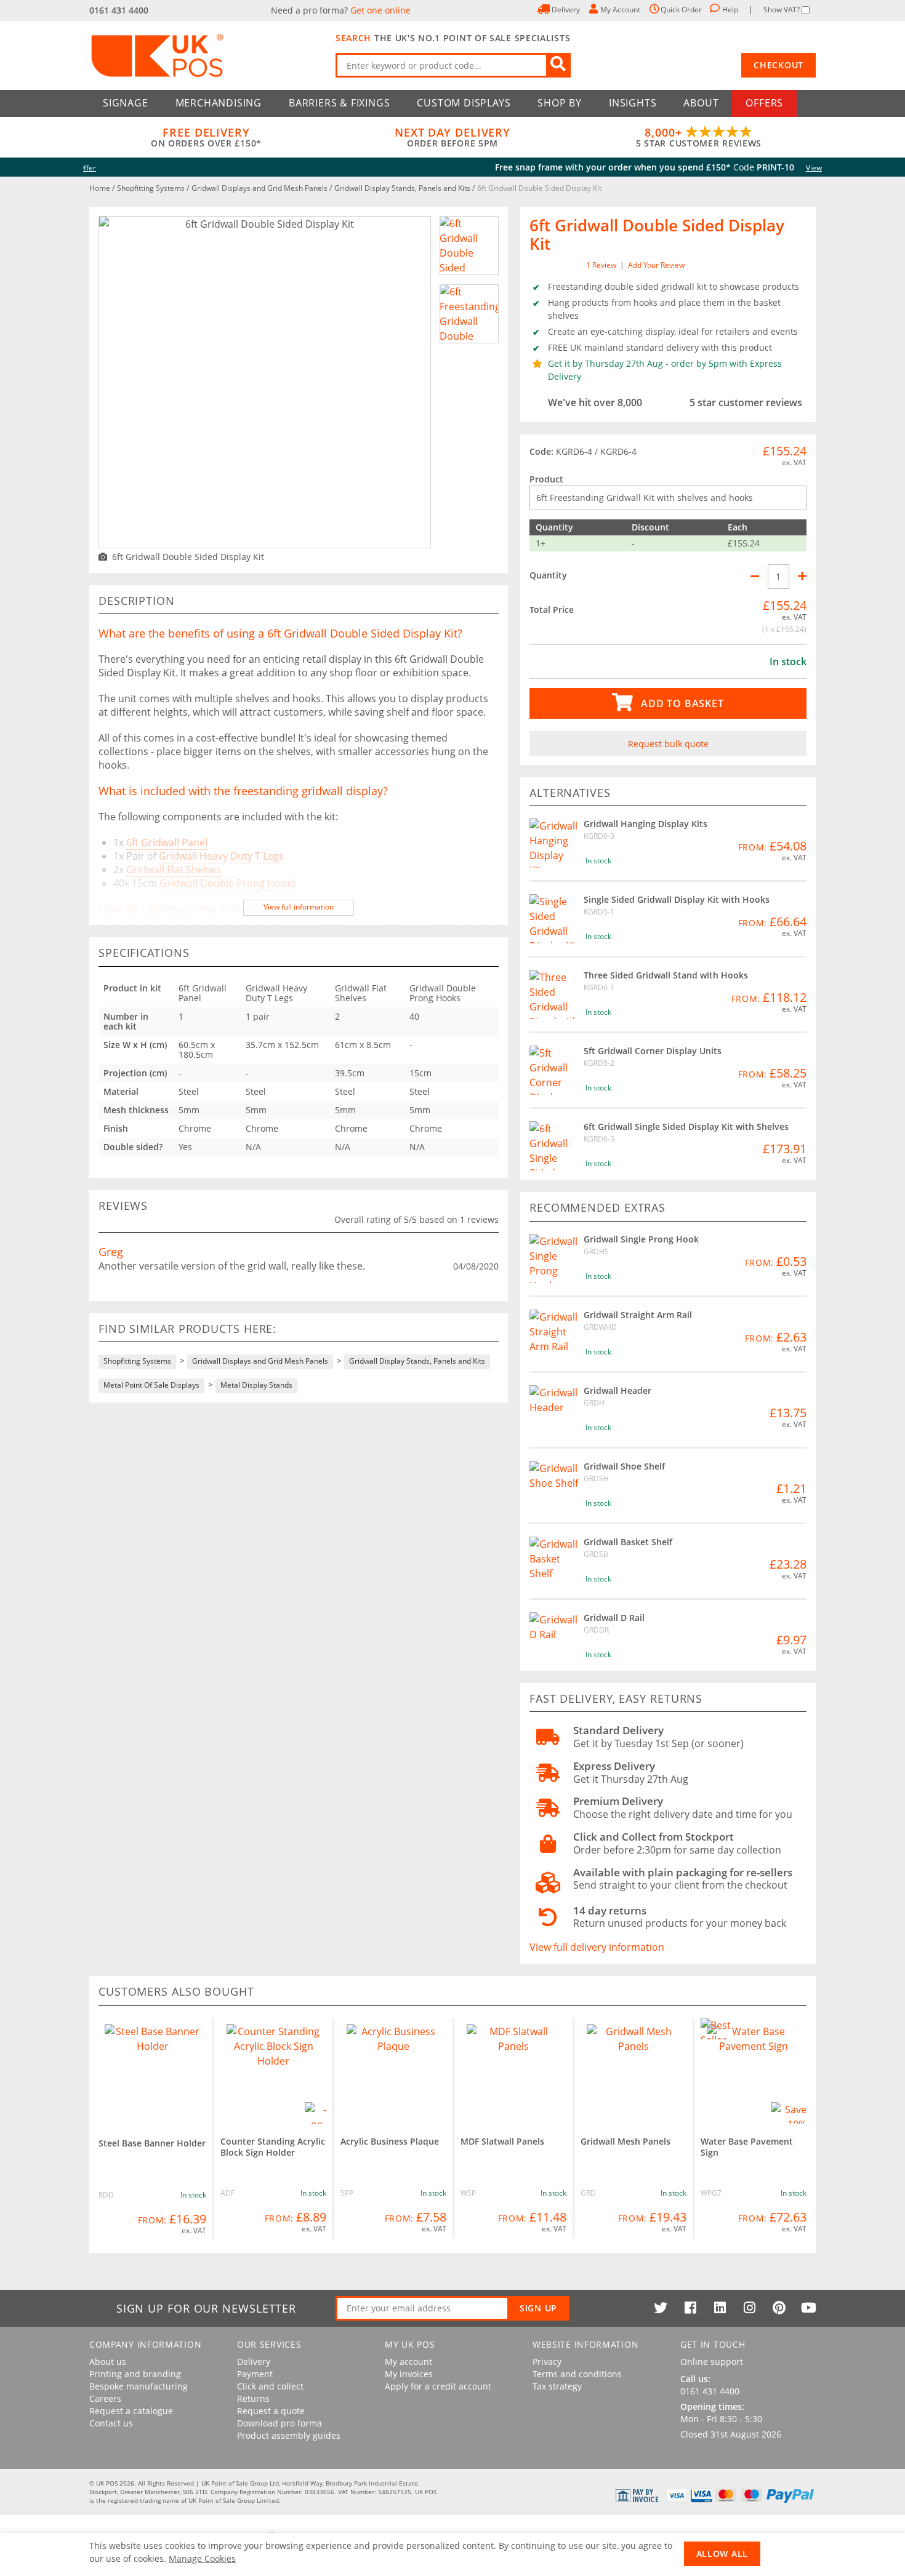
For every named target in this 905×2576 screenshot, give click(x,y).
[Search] (558, 65)
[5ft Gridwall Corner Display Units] (554, 1070)
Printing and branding (135, 2374)
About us (108, 2362)
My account (408, 2362)
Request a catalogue (131, 2411)
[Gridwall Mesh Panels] (633, 2071)
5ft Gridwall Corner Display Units (653, 1051)
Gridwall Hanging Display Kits (646, 824)
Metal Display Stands (256, 1385)
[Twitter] (661, 2308)
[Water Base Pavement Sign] (754, 2071)
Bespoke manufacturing (139, 2386)
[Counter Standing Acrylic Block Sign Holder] (273, 2071)
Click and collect (270, 2386)
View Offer (608, 168)
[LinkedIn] (720, 2308)
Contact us (111, 2423)
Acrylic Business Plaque (390, 2141)
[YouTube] (808, 2308)
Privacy (547, 2362)
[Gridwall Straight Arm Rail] (554, 1334)
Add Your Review (656, 265)
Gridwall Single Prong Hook (641, 1239)
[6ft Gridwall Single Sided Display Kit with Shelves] (554, 1146)
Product (546, 479)
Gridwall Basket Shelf (628, 1542)
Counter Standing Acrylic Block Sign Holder (273, 2147)
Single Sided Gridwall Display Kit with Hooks (677, 899)
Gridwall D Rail (614, 1618)
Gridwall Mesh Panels (625, 2141)
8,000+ (699, 137)
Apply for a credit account (438, 2386)
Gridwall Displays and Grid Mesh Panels (260, 188)
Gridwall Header (617, 1390)
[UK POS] (206, 55)
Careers (105, 2399)
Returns (253, 2399)
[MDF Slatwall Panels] (513, 2071)
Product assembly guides (289, 2436)
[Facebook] (690, 2308)
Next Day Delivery (452, 137)
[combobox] (453, 65)
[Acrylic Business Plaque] (393, 2071)
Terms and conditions (577, 2374)
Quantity (548, 575)
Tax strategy (557, 2386)
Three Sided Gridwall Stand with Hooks (666, 975)
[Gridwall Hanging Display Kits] (554, 843)
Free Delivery (206, 137)
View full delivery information (597, 1947)
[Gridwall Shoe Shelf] (554, 1486)
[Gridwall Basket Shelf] (554, 1561)
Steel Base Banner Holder (152, 2143)
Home (101, 188)
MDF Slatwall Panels (502, 2141)
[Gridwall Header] (554, 1410)
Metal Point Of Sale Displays (151, 1385)
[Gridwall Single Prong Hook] (554, 1258)
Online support (712, 2362)
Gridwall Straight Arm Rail (638, 1315)
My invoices (409, 2374)
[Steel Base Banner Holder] (152, 2072)
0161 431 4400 (119, 10)
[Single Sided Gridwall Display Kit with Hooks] (554, 919)
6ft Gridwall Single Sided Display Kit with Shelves (686, 1126)
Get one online (380, 10)
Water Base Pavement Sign (747, 2147)
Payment (255, 2374)
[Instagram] (749, 2308)
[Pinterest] (779, 2308)
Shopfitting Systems (152, 188)
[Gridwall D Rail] (554, 1637)
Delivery (254, 2362)
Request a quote (271, 2411)
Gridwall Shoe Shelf (624, 1466)
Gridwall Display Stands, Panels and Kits (403, 188)
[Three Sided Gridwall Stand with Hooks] (554, 994)
